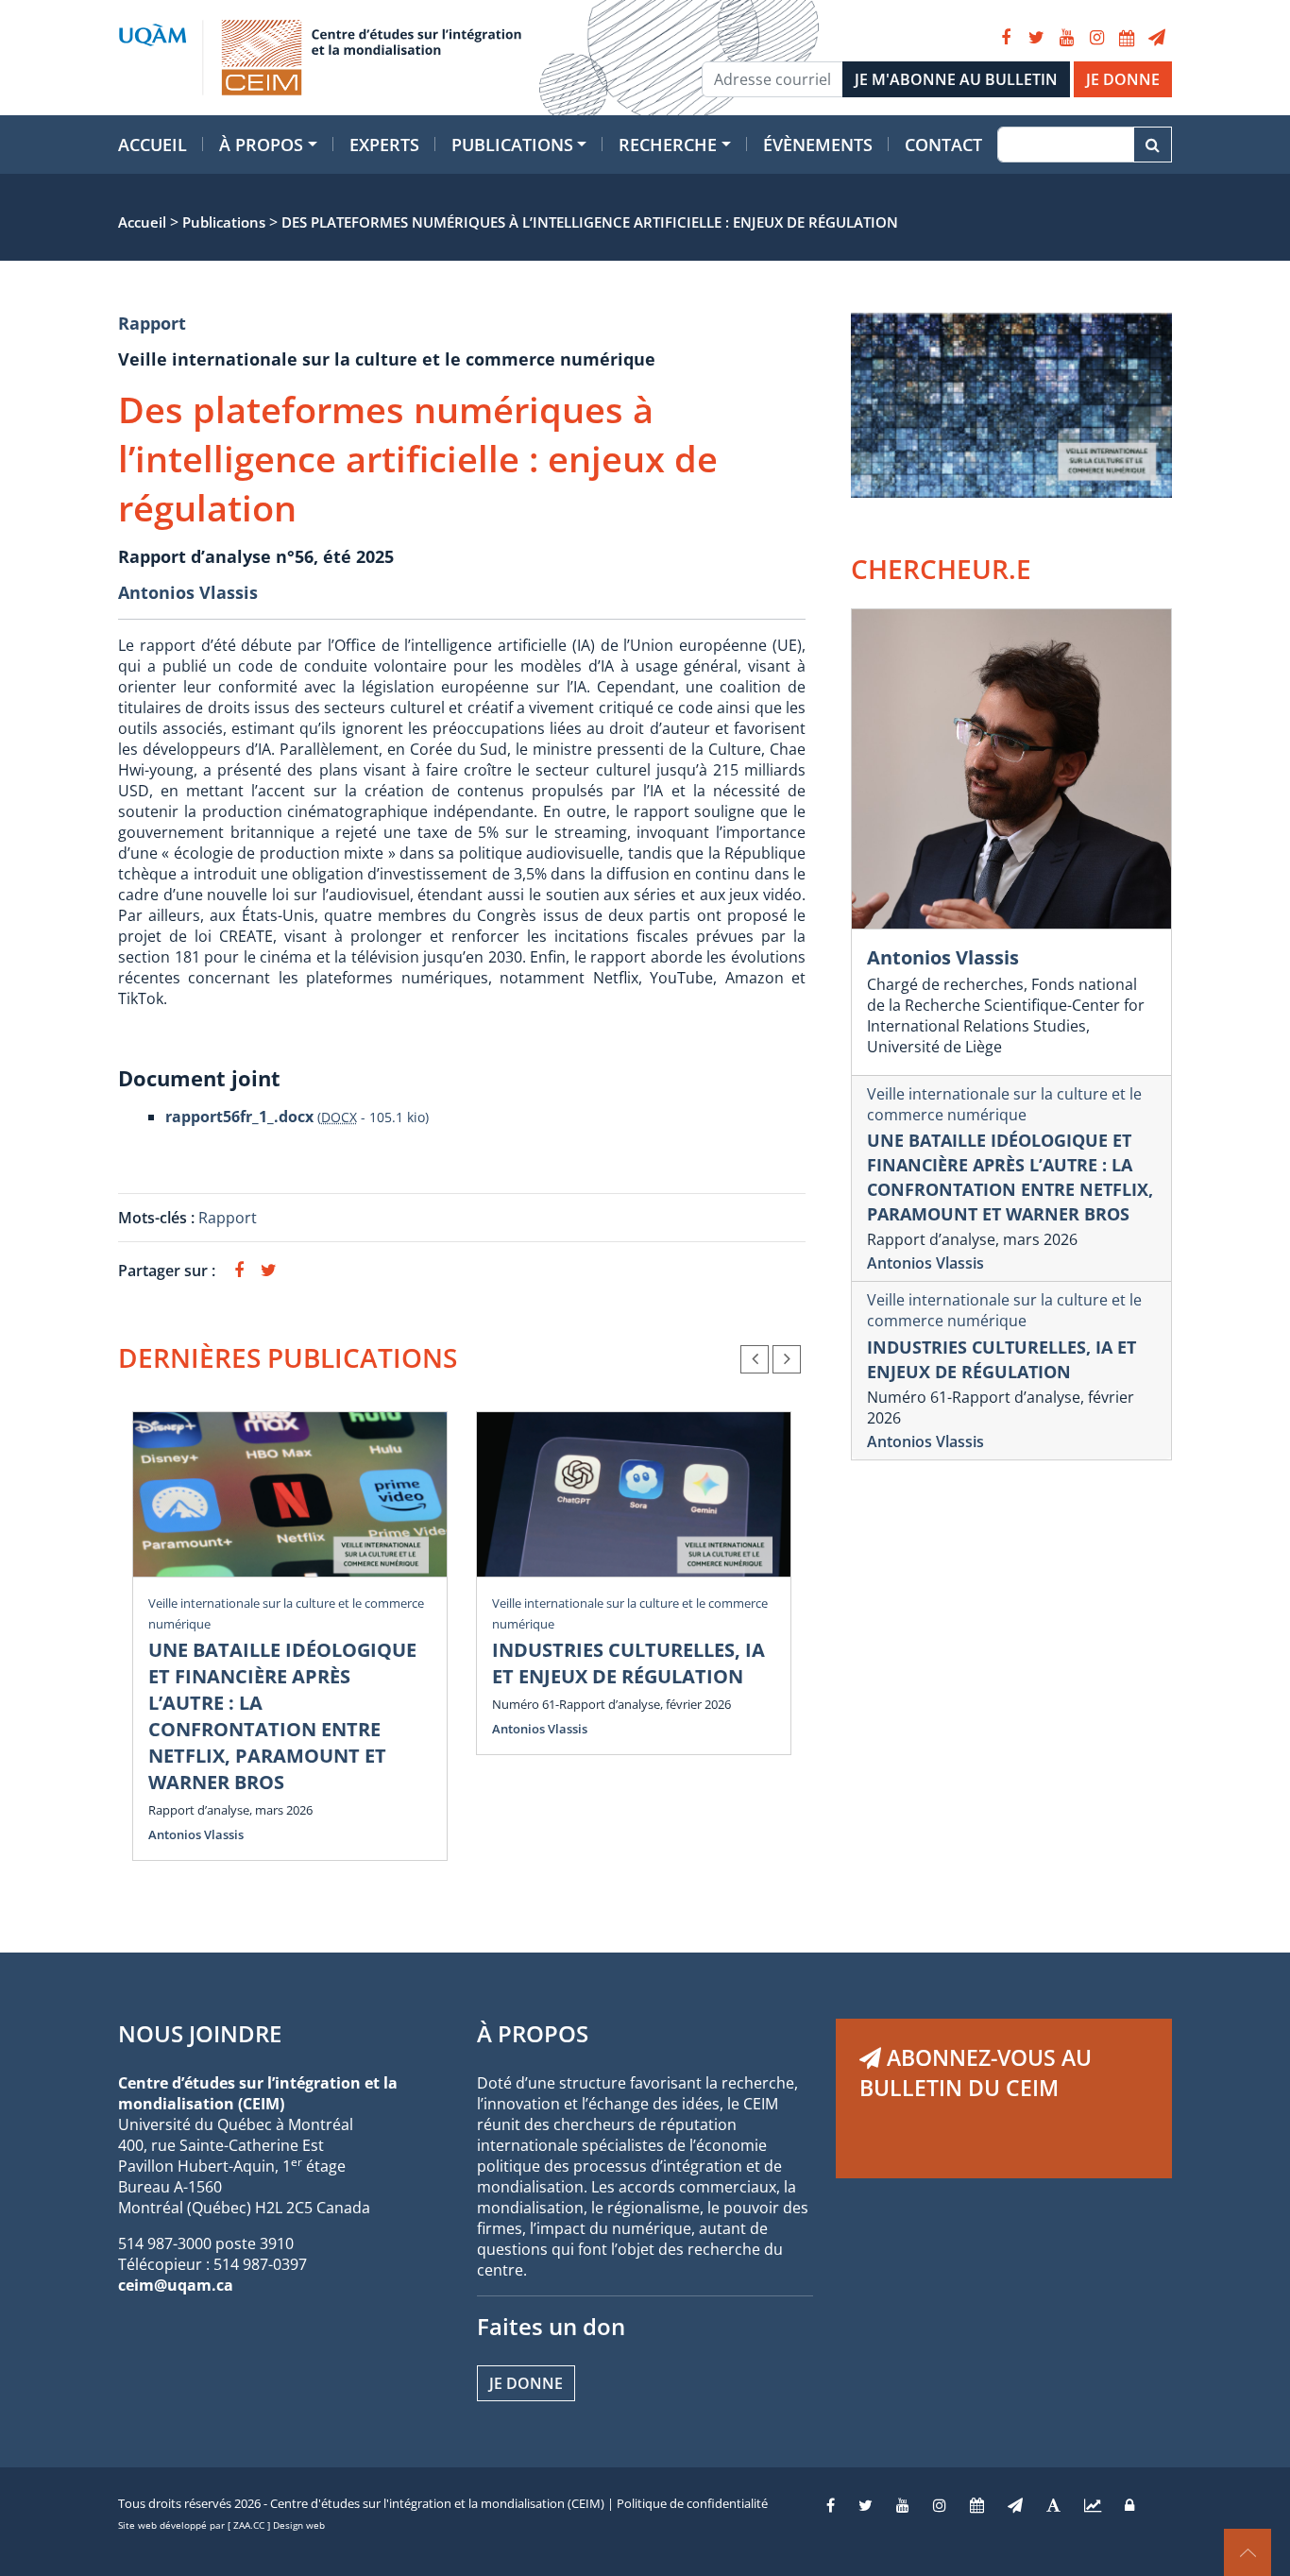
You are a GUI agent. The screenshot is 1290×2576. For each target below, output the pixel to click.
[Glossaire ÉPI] (1053, 2505)
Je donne (526, 2383)
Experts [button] (384, 145)
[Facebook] (1006, 38)
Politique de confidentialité (692, 2503)
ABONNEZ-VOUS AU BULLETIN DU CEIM (976, 2073)
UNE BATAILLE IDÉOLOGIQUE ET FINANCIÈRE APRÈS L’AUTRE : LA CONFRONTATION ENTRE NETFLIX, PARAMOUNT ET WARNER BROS (282, 1716)
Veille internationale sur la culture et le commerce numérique (1004, 1104)
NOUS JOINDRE (200, 2033)
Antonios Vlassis (188, 592)
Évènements (818, 145)
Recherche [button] (668, 145)
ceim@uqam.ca (176, 2285)
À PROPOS (533, 2033)
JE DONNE (1123, 79)
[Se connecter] (1129, 2505)
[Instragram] (940, 2505)
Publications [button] (512, 145)
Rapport (152, 323)
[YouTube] (1066, 38)
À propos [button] (261, 145)
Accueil (153, 145)
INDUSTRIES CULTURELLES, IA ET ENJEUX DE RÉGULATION (628, 1663)
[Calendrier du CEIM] (1127, 38)
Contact (943, 145)
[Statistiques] (1093, 2505)
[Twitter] (1036, 38)
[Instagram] (1096, 38)
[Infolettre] (1157, 38)
